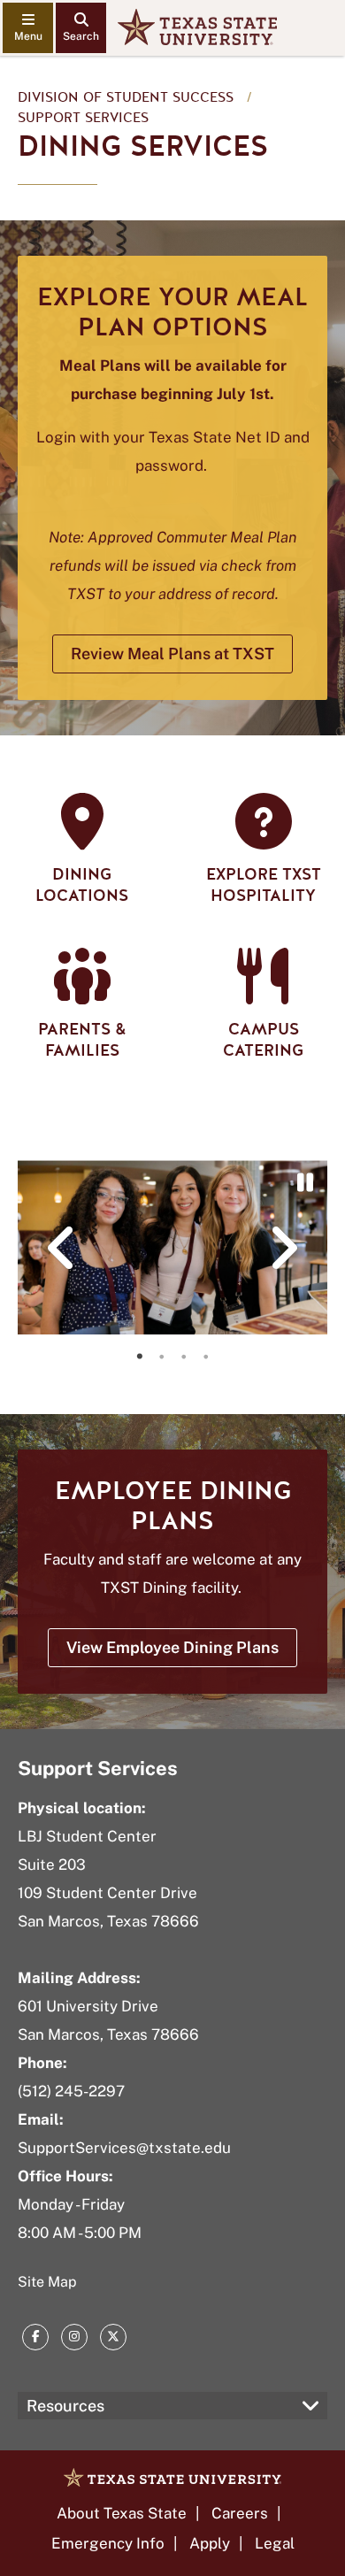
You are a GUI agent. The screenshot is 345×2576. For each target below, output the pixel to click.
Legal (275, 2543)
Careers (240, 2513)
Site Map (47, 2282)
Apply (210, 2543)
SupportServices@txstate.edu (124, 2148)
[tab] (140, 1357)
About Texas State (122, 2513)
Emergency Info (108, 2543)
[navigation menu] (28, 28)
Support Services (83, 118)
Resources (65, 2406)
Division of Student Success (126, 97)
